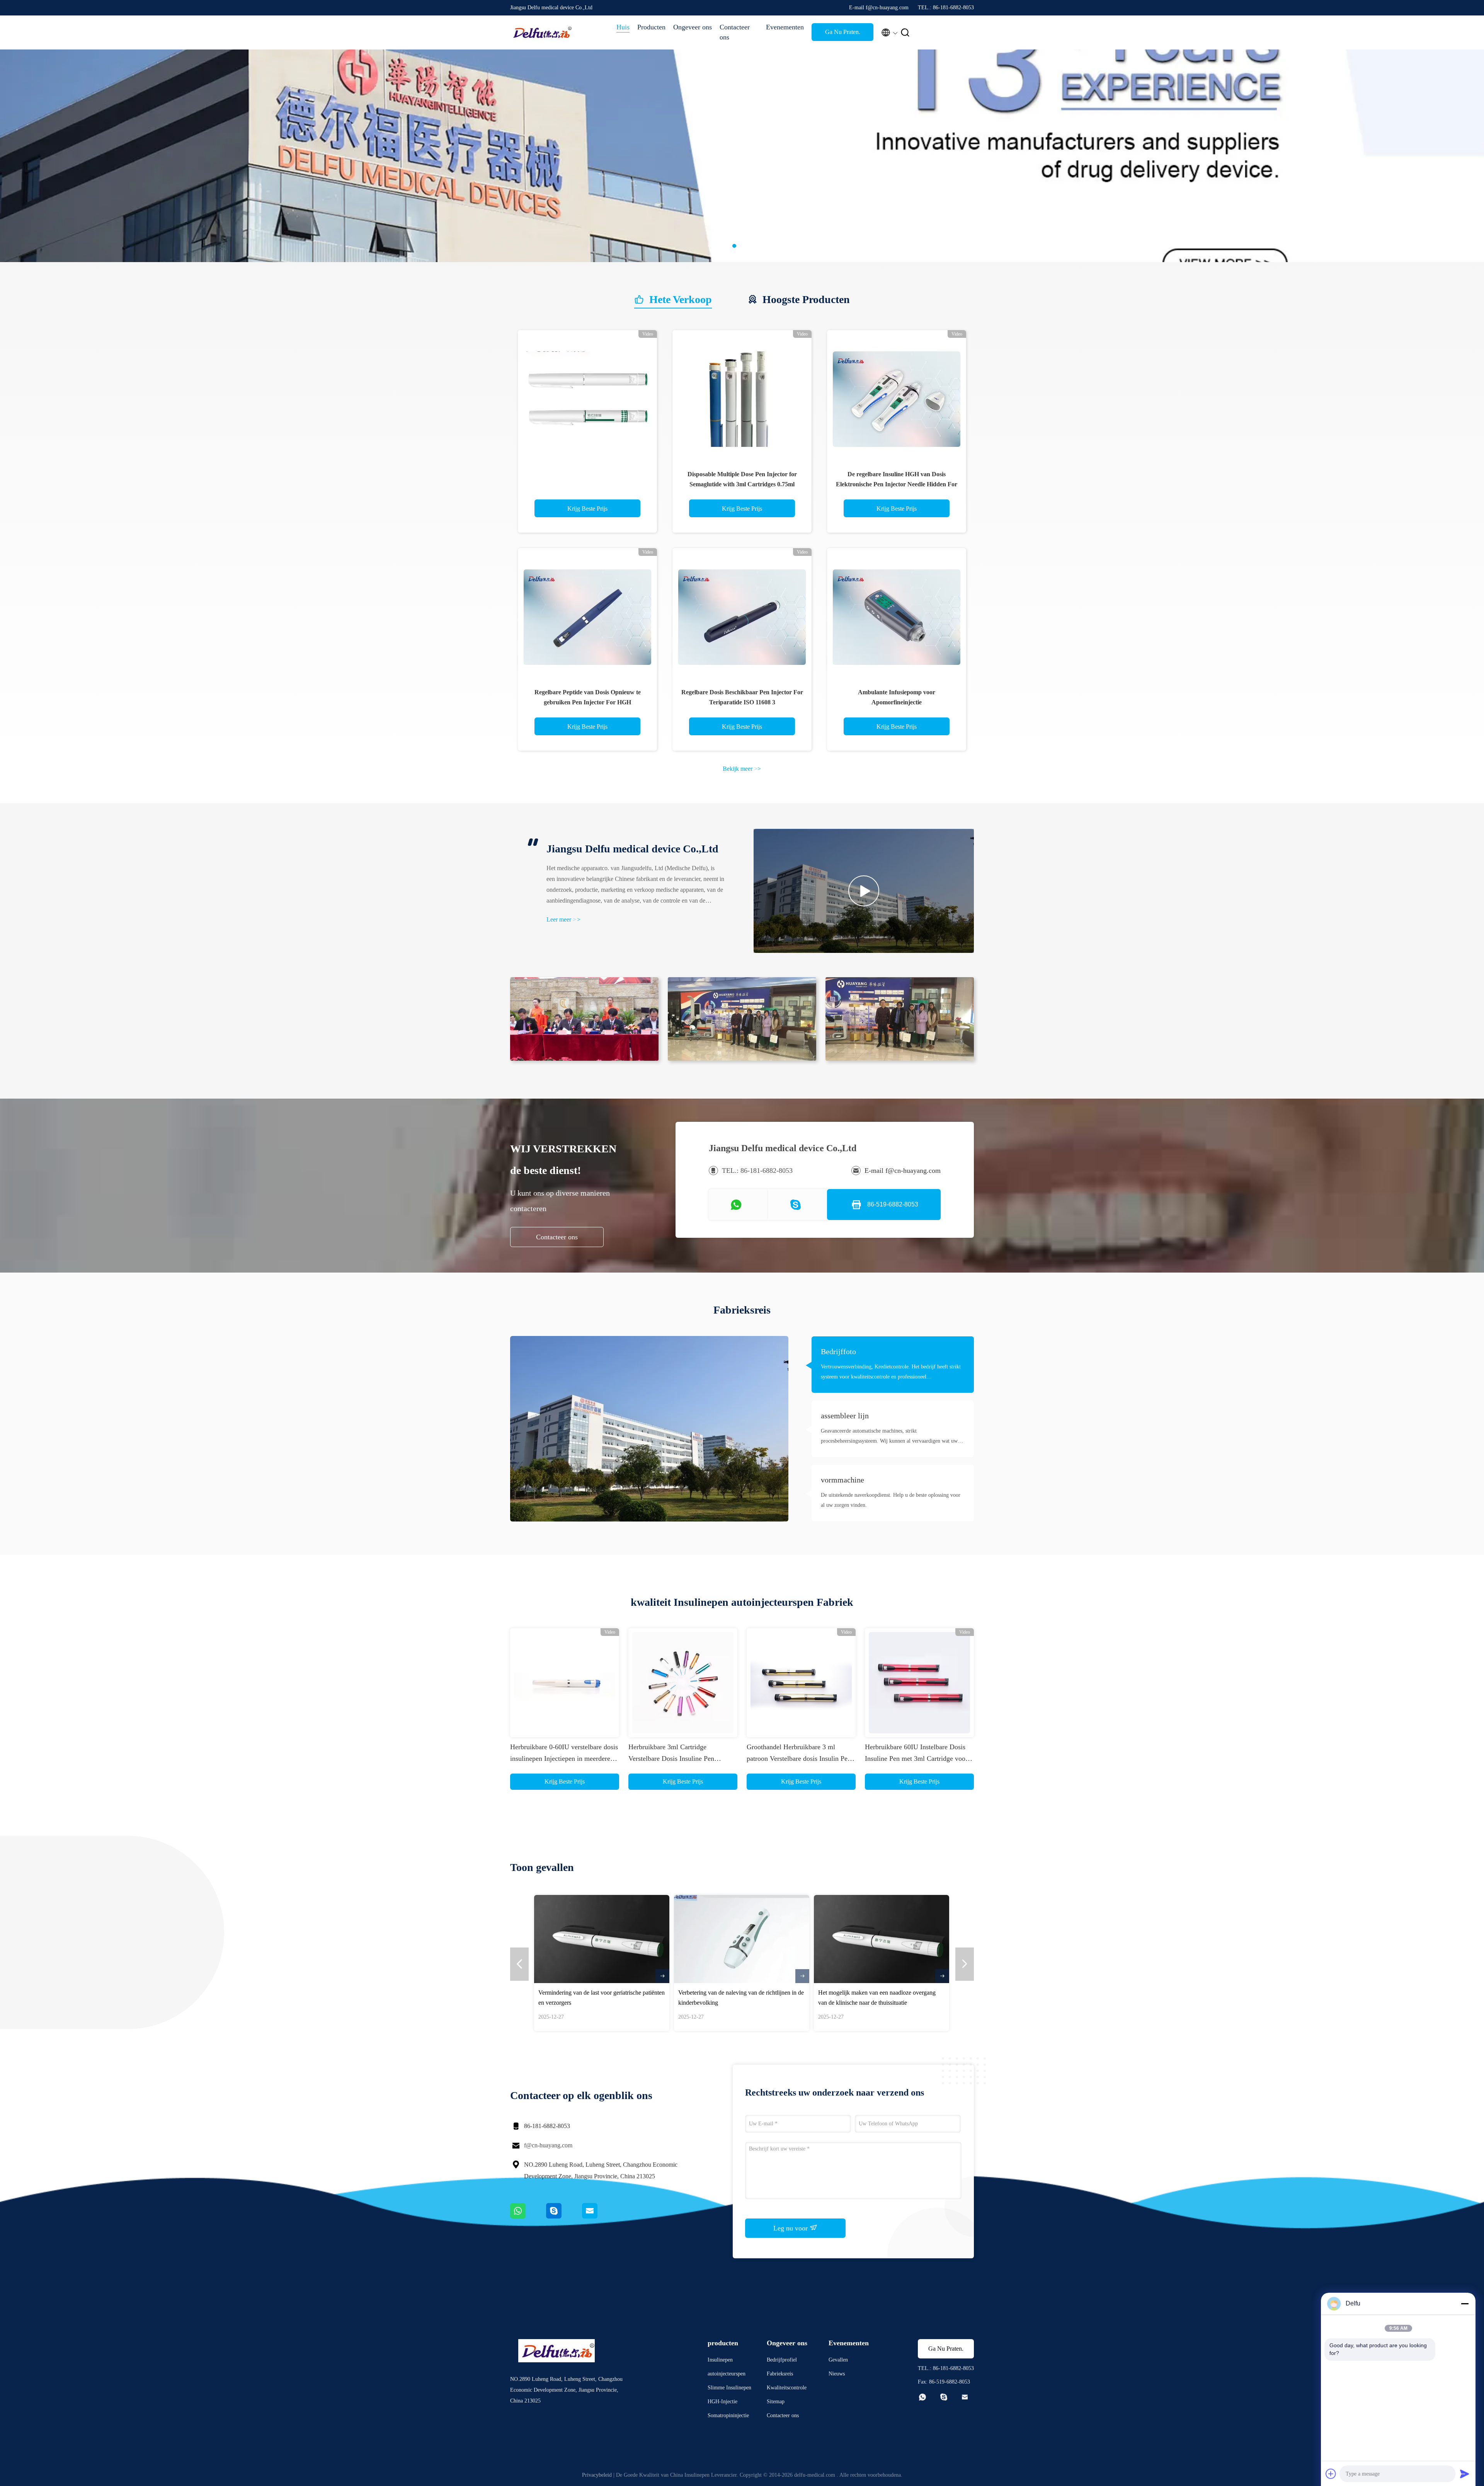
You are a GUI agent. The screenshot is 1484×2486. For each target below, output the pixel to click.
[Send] (1465, 2474)
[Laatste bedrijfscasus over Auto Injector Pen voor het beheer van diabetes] (658, 1939)
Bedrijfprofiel (782, 2360)
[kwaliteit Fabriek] (587, 400)
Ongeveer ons (693, 27)
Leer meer (563, 919)
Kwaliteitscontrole (787, 2388)
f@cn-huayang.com (548, 2145)
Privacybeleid (597, 2475)
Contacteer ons (735, 32)
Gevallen (838, 2360)
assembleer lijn (845, 1416)
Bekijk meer (742, 769)
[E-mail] (599, 2217)
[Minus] (1465, 2304)
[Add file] (1331, 2474)
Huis (623, 27)
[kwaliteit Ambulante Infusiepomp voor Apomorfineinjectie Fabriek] (897, 618)
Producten (651, 27)
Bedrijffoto (838, 1351)
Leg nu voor (791, 2228)
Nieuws (837, 2374)
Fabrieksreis (780, 2374)
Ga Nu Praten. (843, 32)
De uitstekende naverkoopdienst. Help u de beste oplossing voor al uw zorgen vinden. (891, 1500)
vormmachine (842, 1480)
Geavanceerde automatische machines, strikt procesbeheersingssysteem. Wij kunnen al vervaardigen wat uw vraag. (889, 1437)
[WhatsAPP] (528, 2217)
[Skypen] (564, 2217)
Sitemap (776, 2402)
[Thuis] (541, 32)
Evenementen (785, 27)
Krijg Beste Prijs (587, 509)
